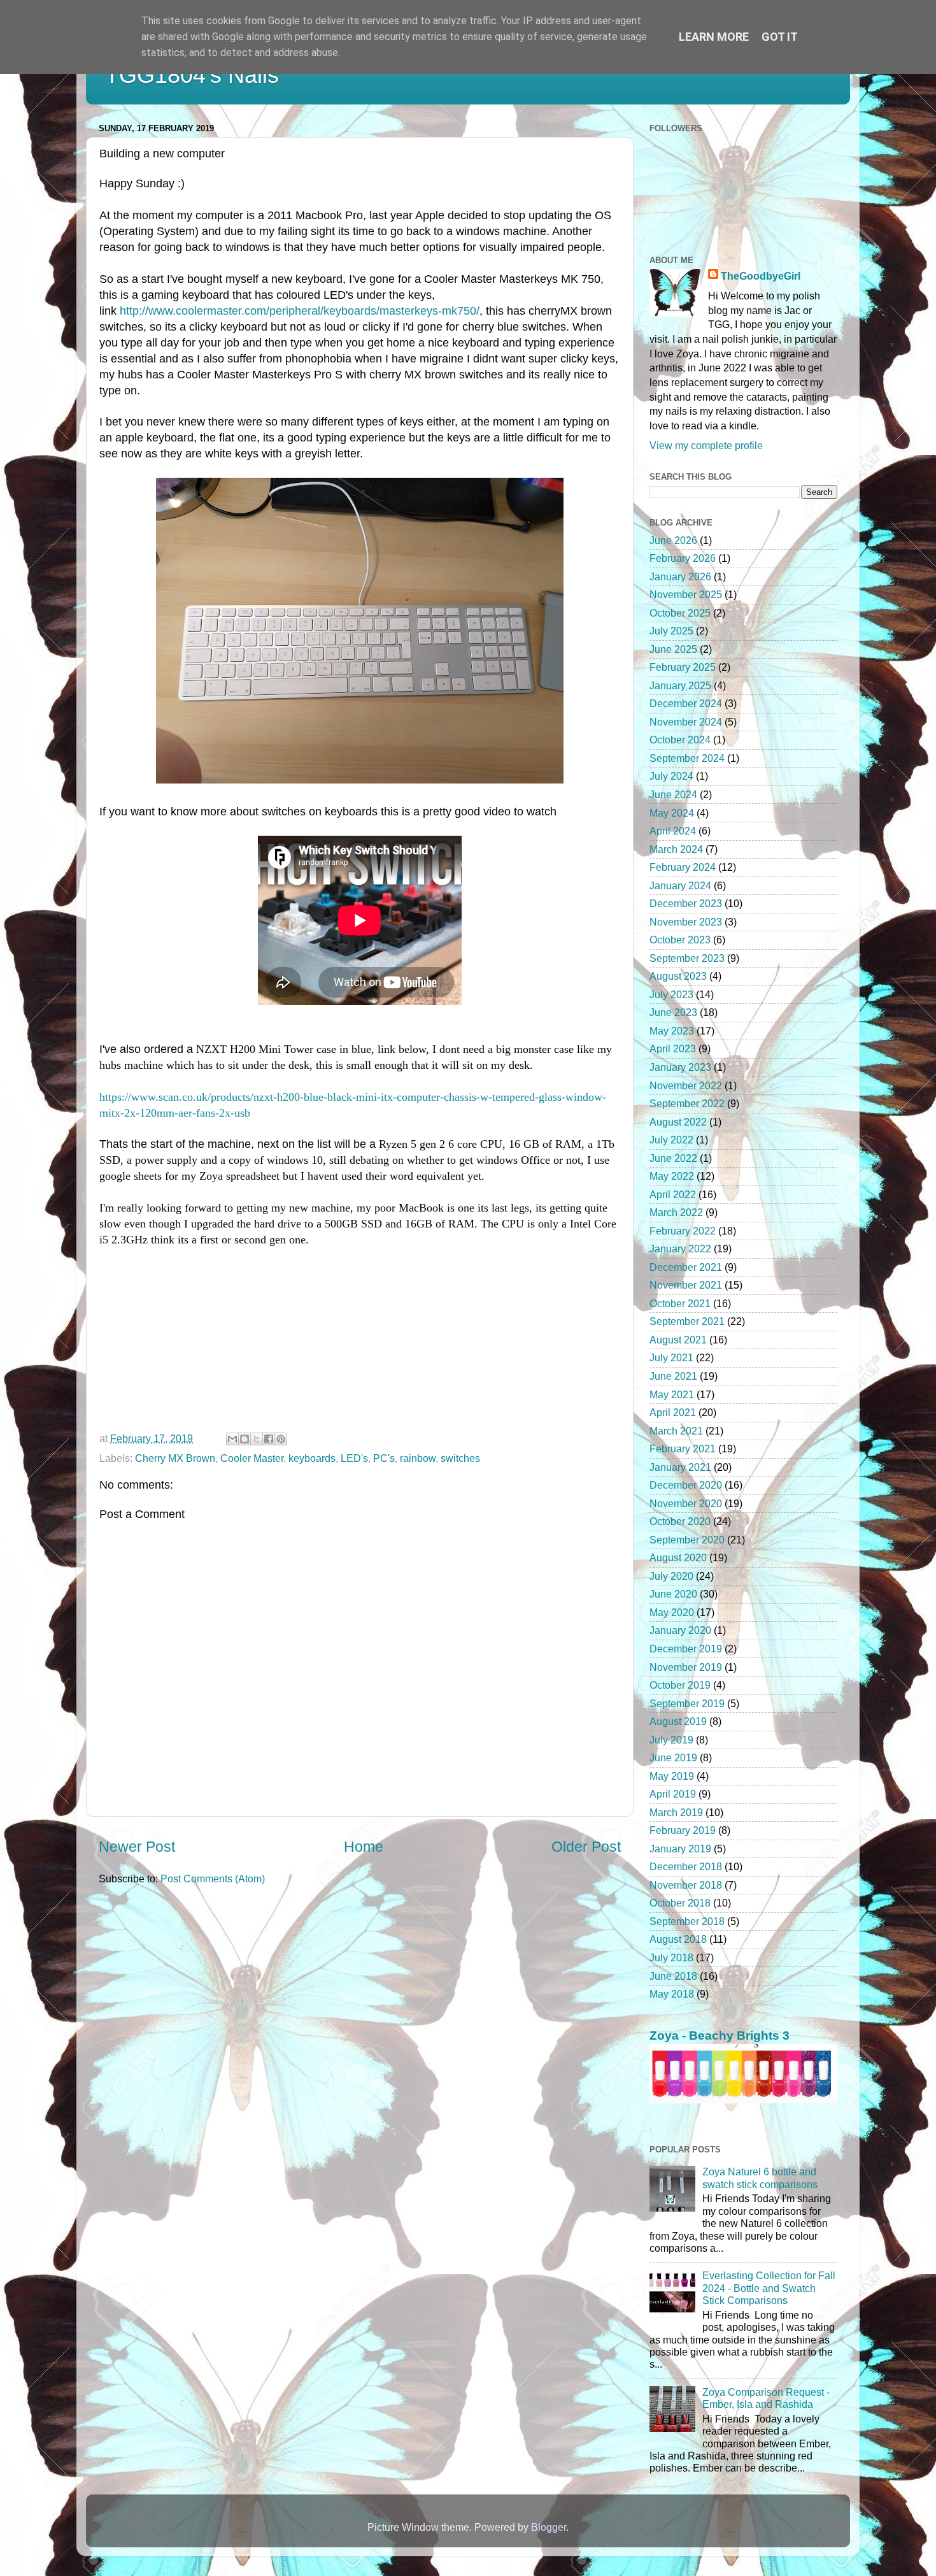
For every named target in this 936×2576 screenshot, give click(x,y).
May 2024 (672, 813)
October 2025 (680, 613)
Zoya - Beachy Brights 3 (720, 2036)
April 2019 (673, 1794)
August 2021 (678, 1340)
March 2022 (676, 1212)
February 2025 (683, 667)
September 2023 (687, 958)
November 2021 (686, 1285)
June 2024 (673, 794)
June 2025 (673, 649)
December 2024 (686, 703)
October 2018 (680, 1903)
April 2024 (673, 831)
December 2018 (686, 1866)
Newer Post (137, 1847)
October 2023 (680, 940)
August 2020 (678, 1557)
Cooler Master (252, 1458)
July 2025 (671, 631)
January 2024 (680, 885)
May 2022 (672, 1176)
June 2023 (673, 1012)
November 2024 (686, 722)
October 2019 (680, 1685)
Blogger (549, 2527)
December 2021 (686, 1267)
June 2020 (673, 1594)
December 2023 (686, 903)
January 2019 (680, 1849)
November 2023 (686, 922)
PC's (384, 1458)
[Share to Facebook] (269, 1439)
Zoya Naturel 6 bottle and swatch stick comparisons (760, 2178)
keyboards (312, 1458)
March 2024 (676, 849)
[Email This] (232, 1439)
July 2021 (671, 1357)
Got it (780, 37)
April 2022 (673, 1194)
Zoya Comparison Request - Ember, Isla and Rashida (766, 2398)
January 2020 (680, 1630)
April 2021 (673, 1412)
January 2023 (680, 1067)
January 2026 (680, 576)
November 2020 (686, 1503)
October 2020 (680, 1521)
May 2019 (672, 1776)
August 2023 (678, 976)
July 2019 (671, 1740)
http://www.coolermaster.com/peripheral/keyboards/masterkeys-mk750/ (300, 311)
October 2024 (680, 740)
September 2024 (687, 758)
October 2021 (680, 1303)
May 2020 (672, 1612)
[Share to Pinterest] (281, 1439)
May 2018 (672, 1994)
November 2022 (686, 1085)
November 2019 (686, 1667)
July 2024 (671, 776)
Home (364, 1847)
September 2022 (687, 1103)
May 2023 (672, 1031)
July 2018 (671, 1957)
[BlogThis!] (245, 1439)
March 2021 (676, 1431)
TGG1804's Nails (192, 75)
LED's (354, 1458)
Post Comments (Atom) (213, 1878)
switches (460, 1458)
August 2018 (678, 1939)
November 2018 (686, 1885)
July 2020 (671, 1576)
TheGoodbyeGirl (761, 276)
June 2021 (673, 1376)
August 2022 (678, 1122)
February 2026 (683, 558)
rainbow (418, 1458)
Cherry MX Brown (175, 1458)
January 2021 (680, 1467)
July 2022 (671, 1140)
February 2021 (683, 1449)
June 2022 (673, 1158)
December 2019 (686, 1649)
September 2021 (687, 1321)
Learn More (714, 37)
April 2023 (673, 1048)
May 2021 (672, 1394)
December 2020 (686, 1485)
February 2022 (683, 1231)
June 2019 (673, 1757)
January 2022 (680, 1249)
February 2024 (683, 867)
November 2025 (686, 594)
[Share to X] (257, 1439)
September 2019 (687, 1703)
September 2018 (687, 1921)
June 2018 (673, 1976)
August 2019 (678, 1721)
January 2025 (680, 685)
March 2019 (676, 1812)
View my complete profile (706, 445)
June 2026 (673, 540)
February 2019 (683, 1830)
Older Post (586, 1847)
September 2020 (687, 1540)
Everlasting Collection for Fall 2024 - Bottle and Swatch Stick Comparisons (769, 2288)
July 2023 (671, 994)
